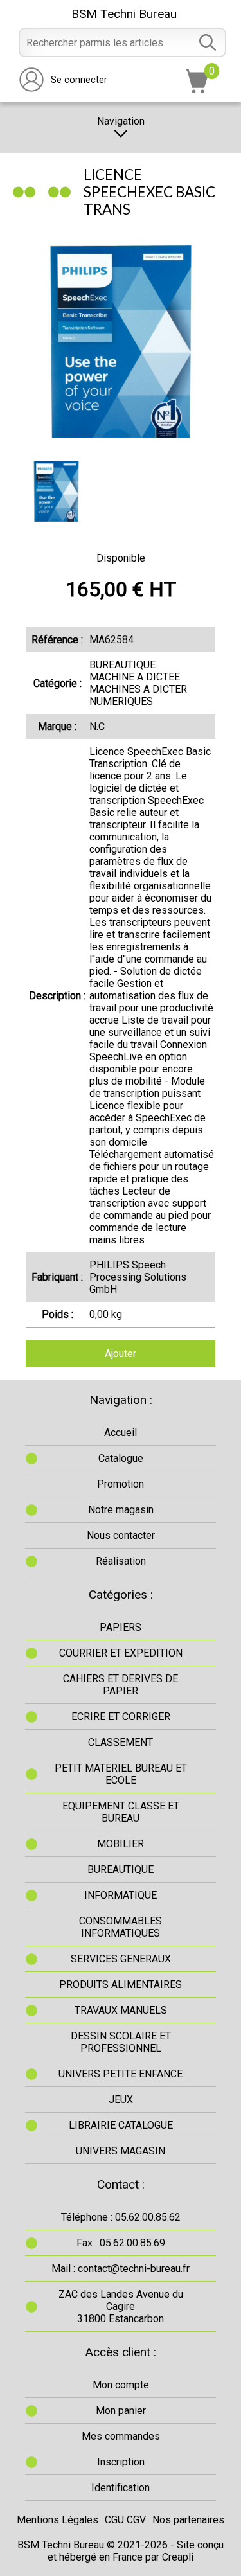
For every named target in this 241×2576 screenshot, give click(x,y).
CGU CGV (125, 2520)
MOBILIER (121, 1844)
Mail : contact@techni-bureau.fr (121, 2269)
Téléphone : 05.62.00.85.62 (121, 2217)
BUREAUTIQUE (121, 1870)
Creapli (178, 2557)
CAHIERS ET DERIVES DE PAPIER (121, 1685)
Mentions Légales (58, 2520)
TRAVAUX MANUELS (121, 2010)
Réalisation (121, 1561)
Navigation (121, 121)
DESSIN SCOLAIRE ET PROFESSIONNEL (121, 2042)
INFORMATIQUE (121, 1895)
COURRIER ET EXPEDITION (121, 1653)
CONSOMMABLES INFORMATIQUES (121, 1927)
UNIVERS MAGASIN (121, 2151)
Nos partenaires (188, 2520)
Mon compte (121, 2385)
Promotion (121, 1484)
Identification (121, 2488)
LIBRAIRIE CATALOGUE (121, 2125)
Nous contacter (121, 1535)
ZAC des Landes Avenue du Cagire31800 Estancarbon (121, 2306)
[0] (197, 90)
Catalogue (121, 1458)
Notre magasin (121, 1510)
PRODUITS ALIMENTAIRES (121, 1985)
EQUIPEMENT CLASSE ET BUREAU (121, 1812)
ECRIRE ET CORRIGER (121, 1717)
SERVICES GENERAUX (121, 1959)
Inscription (121, 2462)
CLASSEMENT (121, 1742)
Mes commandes (121, 2436)
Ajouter (121, 1354)
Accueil (121, 1433)
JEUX (121, 2100)
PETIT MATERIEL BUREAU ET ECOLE (121, 1774)
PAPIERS (121, 1627)
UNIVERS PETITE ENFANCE (121, 2074)
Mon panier (121, 2411)
